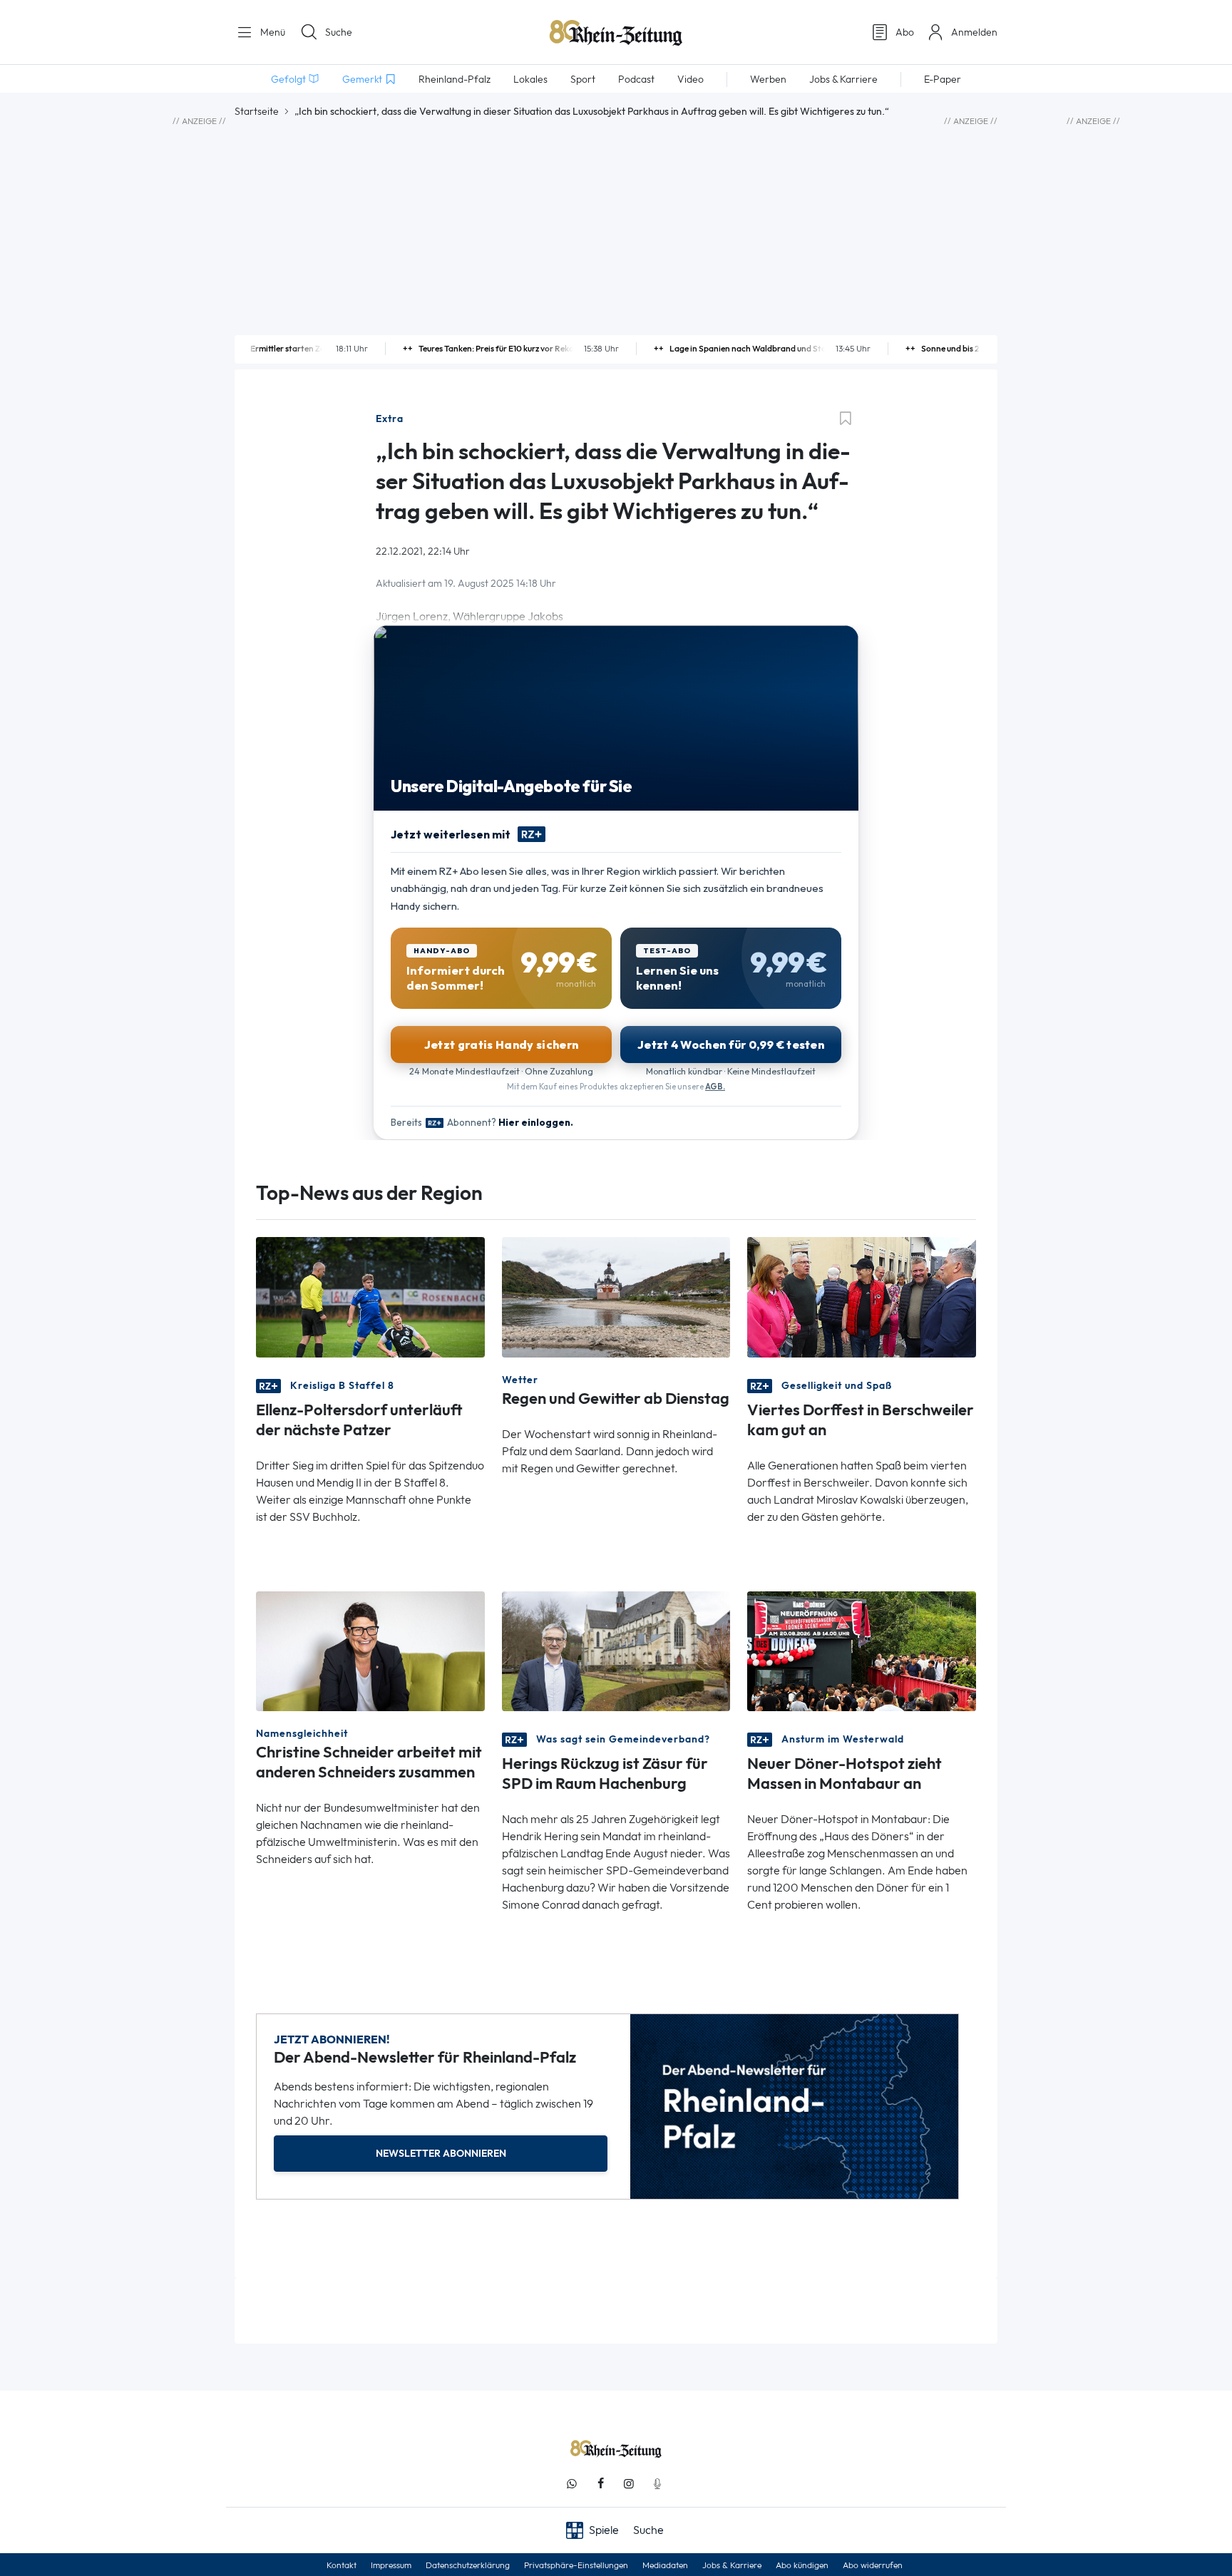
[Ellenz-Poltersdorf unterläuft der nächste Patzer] (370, 1296)
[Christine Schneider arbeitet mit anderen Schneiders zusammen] (370, 1649)
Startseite (257, 111)
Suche (339, 32)
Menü (271, 32)
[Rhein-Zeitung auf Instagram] (629, 2484)
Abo (905, 32)
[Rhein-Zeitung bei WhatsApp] (572, 2484)
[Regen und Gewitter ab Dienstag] (616, 1296)
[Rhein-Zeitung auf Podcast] (657, 2484)
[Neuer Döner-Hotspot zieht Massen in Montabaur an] (862, 1649)
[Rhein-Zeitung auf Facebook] (600, 2484)
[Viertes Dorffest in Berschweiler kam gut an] (862, 1296)
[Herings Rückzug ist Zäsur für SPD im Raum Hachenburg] (616, 1649)
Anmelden (974, 32)
